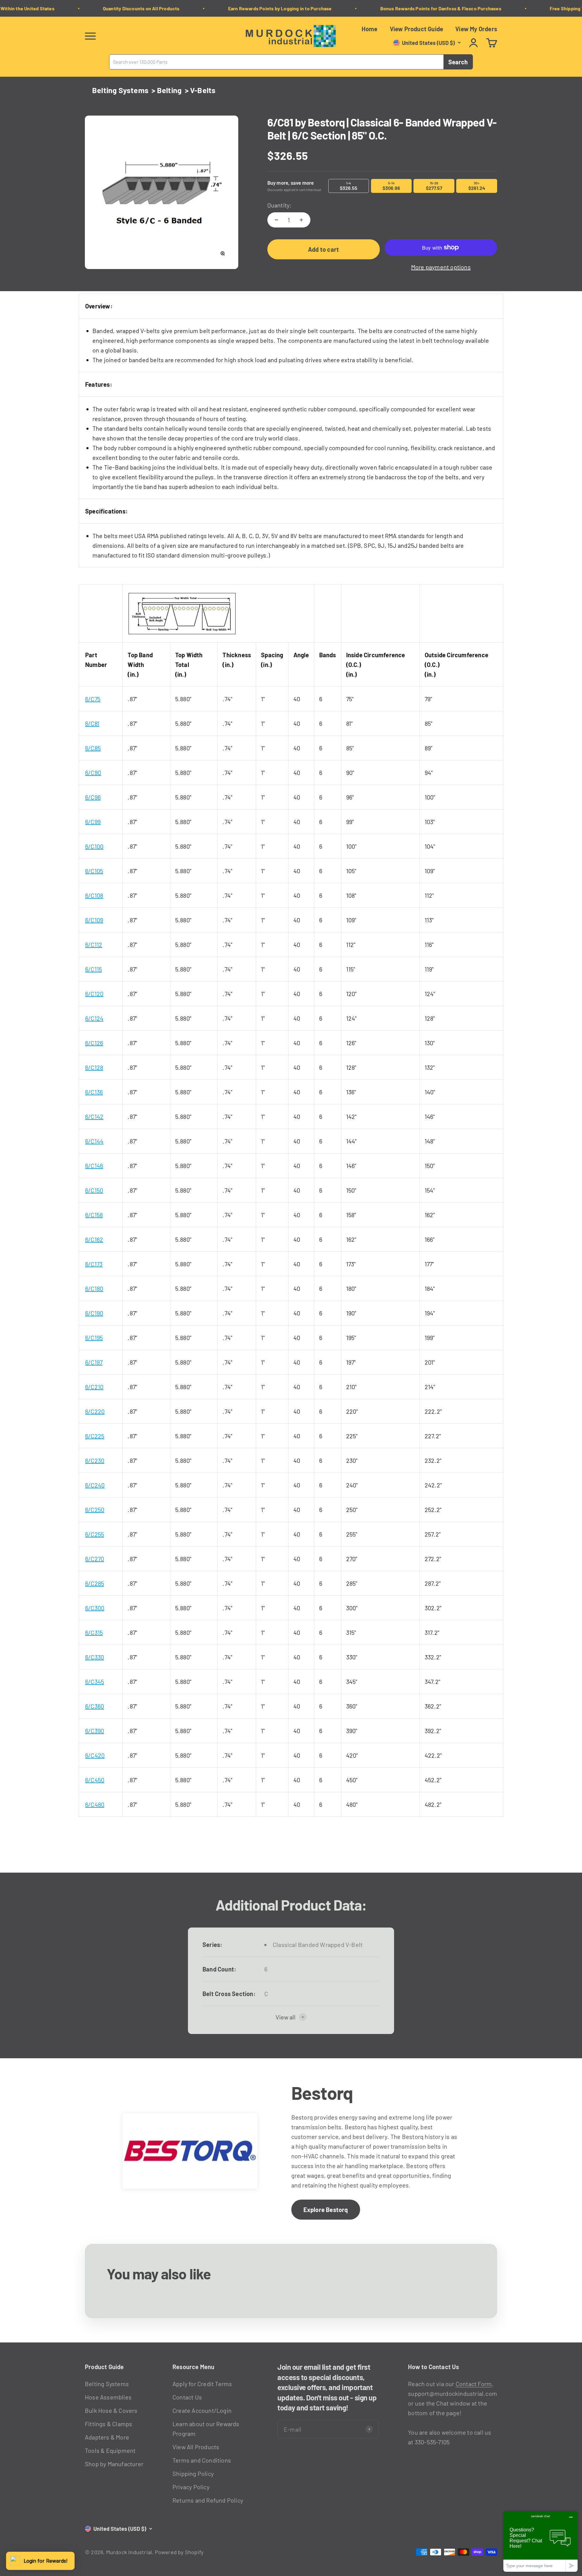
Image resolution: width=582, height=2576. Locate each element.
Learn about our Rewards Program (206, 2429)
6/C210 (94, 1387)
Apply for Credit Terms (202, 2384)
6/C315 (94, 1632)
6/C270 (95, 1559)
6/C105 (94, 871)
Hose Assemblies (108, 2397)
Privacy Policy (191, 2487)
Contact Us (187, 2397)
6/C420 (95, 1755)
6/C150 (94, 1190)
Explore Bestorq (326, 2210)
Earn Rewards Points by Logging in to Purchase (256, 8)
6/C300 (95, 1608)
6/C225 (95, 1436)
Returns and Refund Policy (208, 2500)
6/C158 (94, 1215)
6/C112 (94, 945)
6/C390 (95, 1731)
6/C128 (94, 1067)
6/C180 (94, 1288)
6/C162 (94, 1239)
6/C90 (93, 773)
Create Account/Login (202, 2410)
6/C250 (95, 1510)
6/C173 (94, 1264)
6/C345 (95, 1682)
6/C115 (94, 969)
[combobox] (276, 62)
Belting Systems (120, 90)
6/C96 (93, 797)
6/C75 (93, 699)
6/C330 (95, 1657)
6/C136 (94, 1092)
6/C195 (94, 1338)
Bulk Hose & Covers (111, 2410)
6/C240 (95, 1485)
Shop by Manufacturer (114, 2464)
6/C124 (94, 1018)
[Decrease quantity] (276, 220)
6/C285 (95, 1583)
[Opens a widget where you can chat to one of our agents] (540, 2541)
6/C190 (94, 1313)
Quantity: (280, 205)
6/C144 (94, 1141)
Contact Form (474, 2384)
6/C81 (92, 723)
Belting (169, 90)
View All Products (196, 2447)
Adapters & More (107, 2437)
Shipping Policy (193, 2473)
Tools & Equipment (110, 2450)
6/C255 (95, 1534)
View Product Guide (417, 29)
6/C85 (93, 748)
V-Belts (203, 90)
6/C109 (94, 920)
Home (370, 29)
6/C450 (95, 1780)
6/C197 (94, 1362)
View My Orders (476, 29)
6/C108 (94, 895)
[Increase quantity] (301, 220)
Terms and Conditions (202, 2460)
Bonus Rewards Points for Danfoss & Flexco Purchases (416, 8)
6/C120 (94, 994)
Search (458, 62)
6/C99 (93, 822)
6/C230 (95, 1460)
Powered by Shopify (179, 2552)
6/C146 (94, 1166)
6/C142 (94, 1116)
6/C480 (95, 1804)
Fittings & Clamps (109, 2424)
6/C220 (95, 1411)
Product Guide (104, 2367)
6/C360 (95, 1706)
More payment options (441, 267)
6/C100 (94, 846)
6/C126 (94, 1043)
